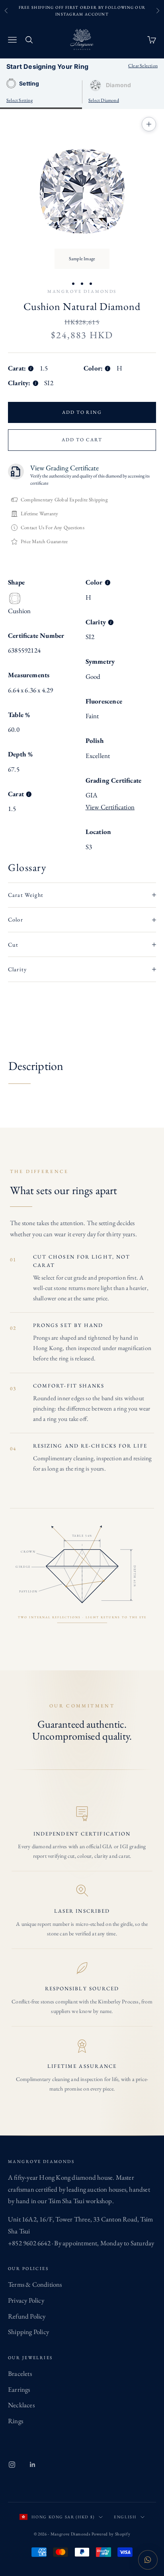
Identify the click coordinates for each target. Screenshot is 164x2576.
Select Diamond (104, 100)
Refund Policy (27, 2316)
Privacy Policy (26, 2300)
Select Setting (20, 100)
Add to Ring (82, 412)
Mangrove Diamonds (82, 291)
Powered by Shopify (111, 2534)
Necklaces (21, 2405)
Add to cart (82, 440)
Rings (16, 2421)
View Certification (110, 807)
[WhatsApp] (148, 2560)
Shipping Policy (28, 2332)
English (125, 2517)
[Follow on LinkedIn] (33, 2465)
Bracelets (20, 2373)
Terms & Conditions (35, 2284)
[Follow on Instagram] (12, 2465)
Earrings (19, 2389)
